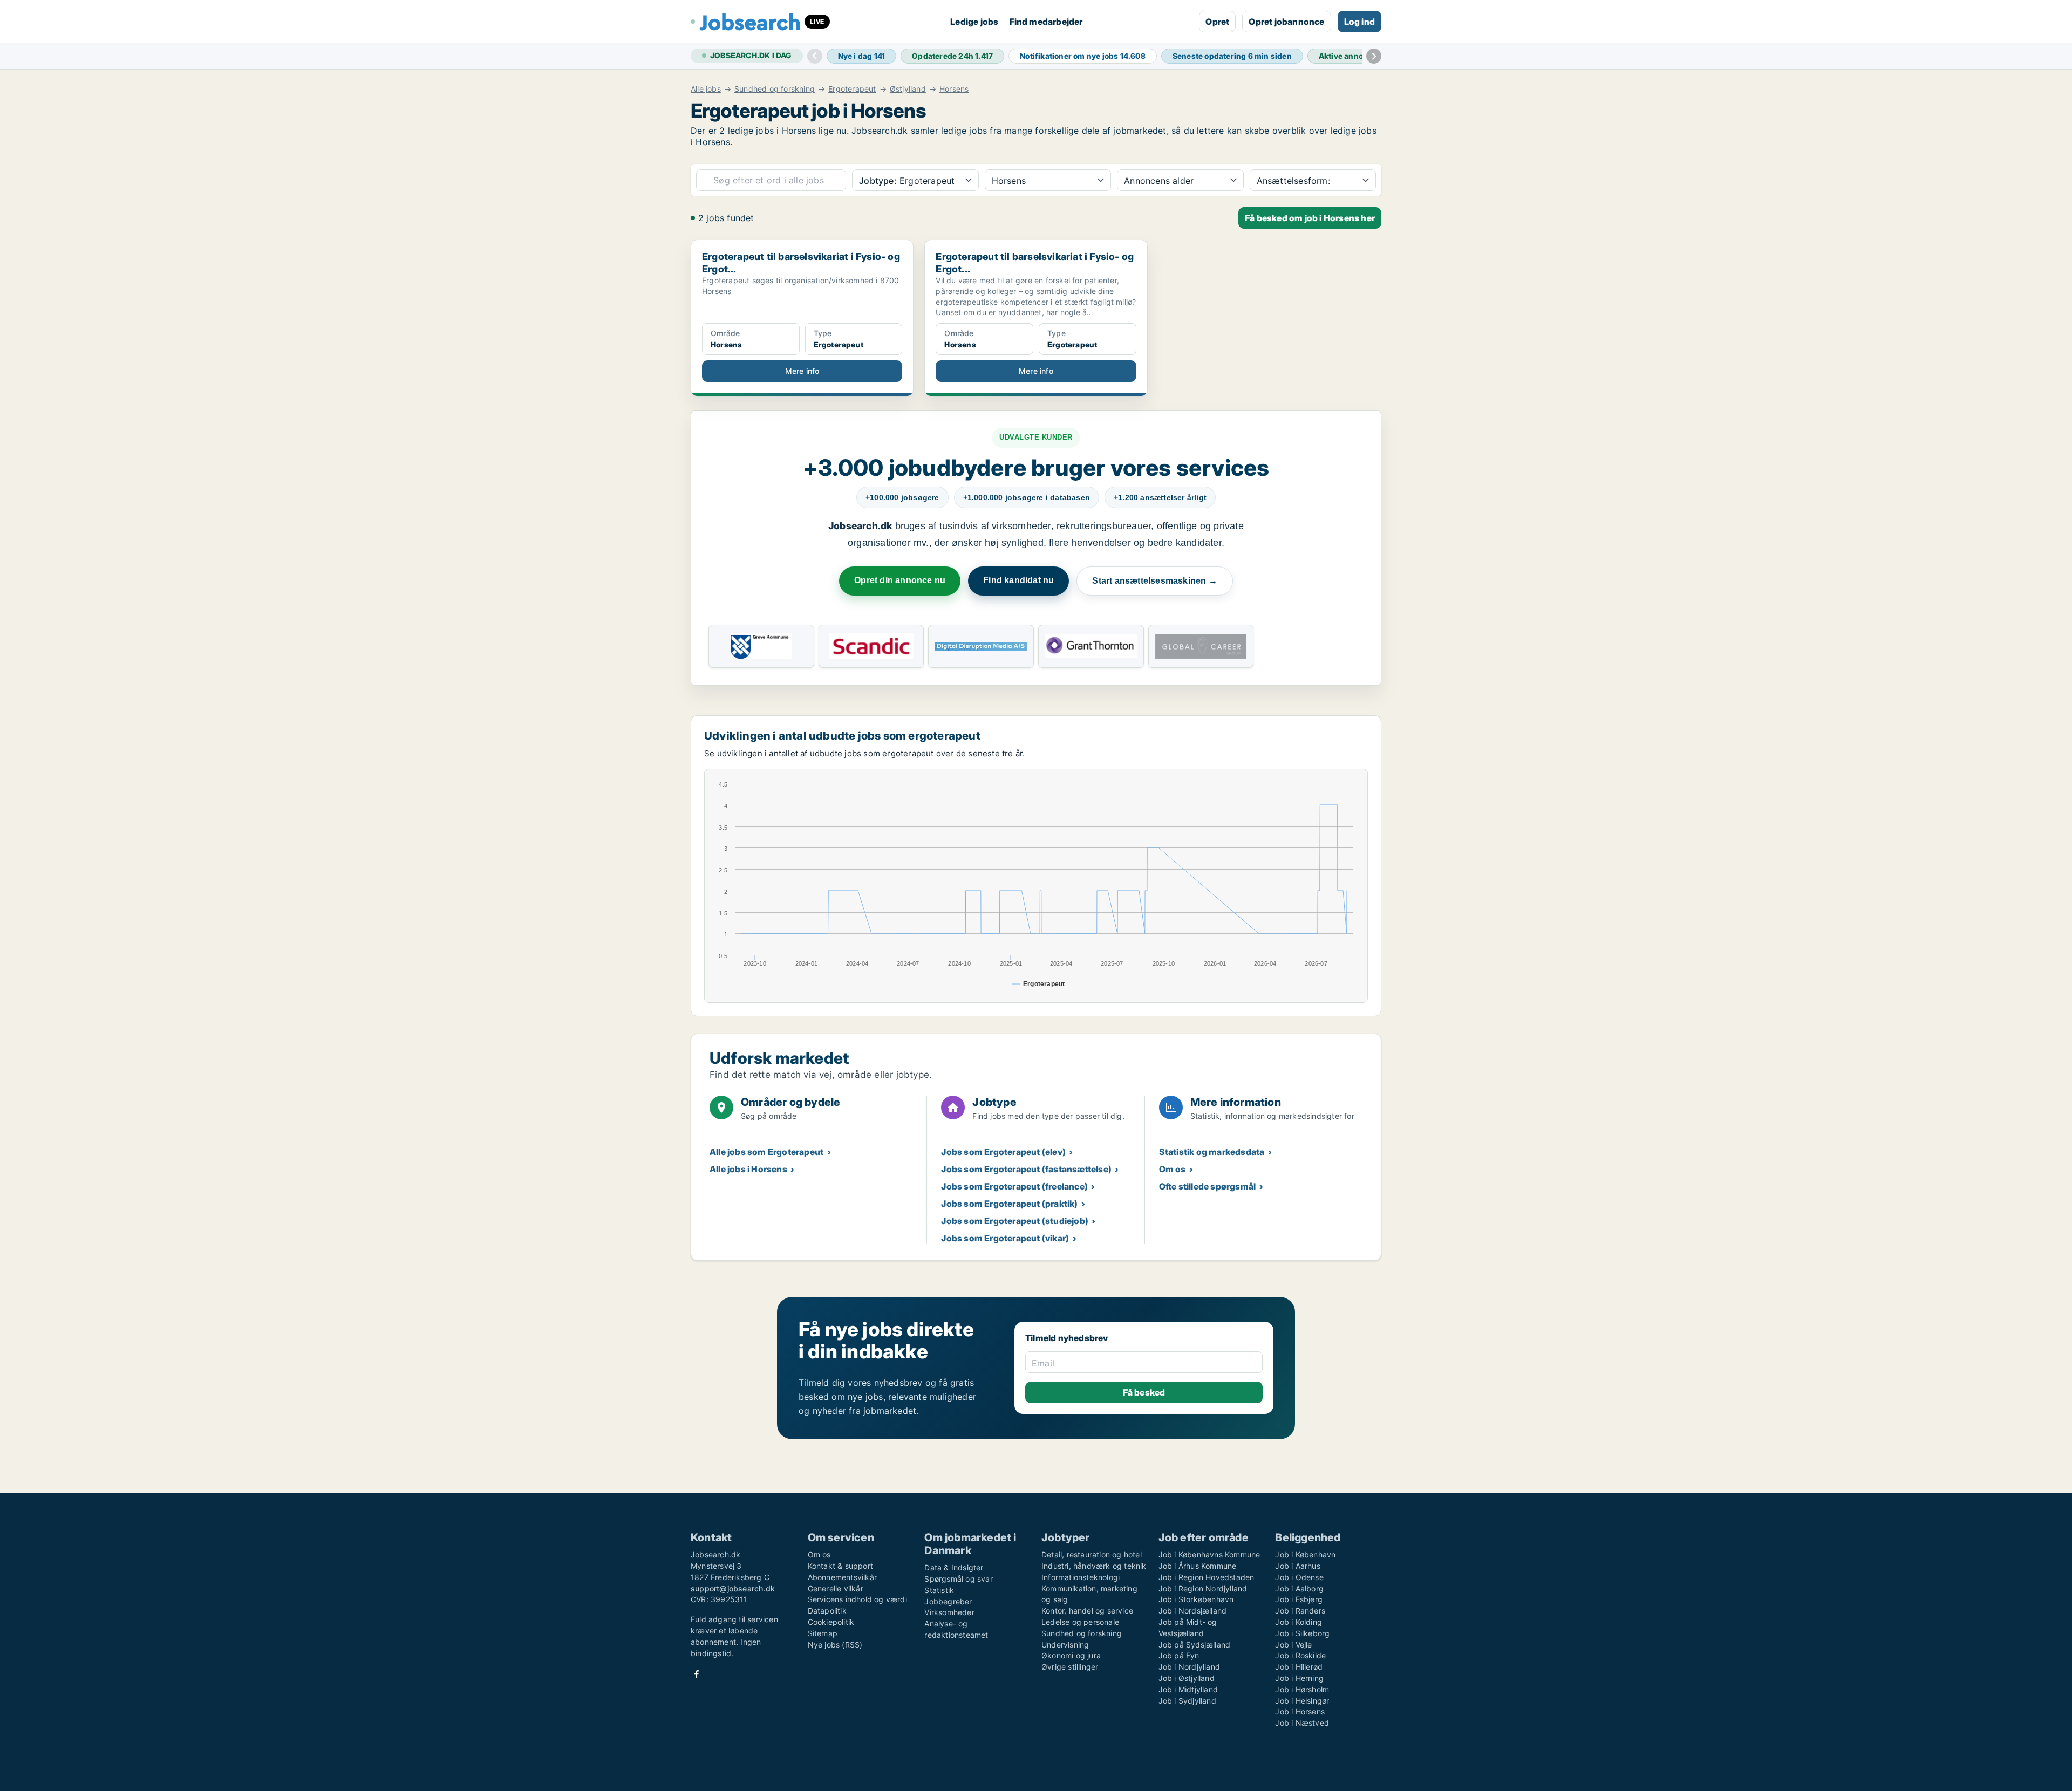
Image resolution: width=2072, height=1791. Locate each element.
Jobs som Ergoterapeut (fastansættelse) (1026, 1169)
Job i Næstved (1302, 1723)
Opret (1217, 22)
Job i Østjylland (1187, 1678)
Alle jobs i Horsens (748, 1169)
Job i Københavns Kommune (1209, 1554)
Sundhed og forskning (775, 89)
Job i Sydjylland (1187, 1701)
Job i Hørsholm (1302, 1689)
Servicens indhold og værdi (857, 1599)
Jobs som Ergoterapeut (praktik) (1009, 1204)
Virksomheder (949, 1612)
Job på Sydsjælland (1195, 1645)
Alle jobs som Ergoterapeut (766, 1152)
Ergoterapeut (852, 89)
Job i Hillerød (1299, 1667)
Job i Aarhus (1297, 1566)
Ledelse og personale (1080, 1622)
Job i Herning (1299, 1678)
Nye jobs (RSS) (835, 1645)
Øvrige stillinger (1070, 1667)
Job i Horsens (1300, 1711)
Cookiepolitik (831, 1622)
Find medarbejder (1046, 22)
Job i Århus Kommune (1198, 1566)
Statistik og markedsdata (1212, 1152)
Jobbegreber (948, 1601)
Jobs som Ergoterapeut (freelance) (1014, 1186)
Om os (1173, 1169)
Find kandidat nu (1018, 580)
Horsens (954, 89)
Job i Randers (1300, 1611)
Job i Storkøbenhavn (1196, 1599)
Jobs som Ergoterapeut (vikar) (1005, 1238)
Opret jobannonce (1286, 22)
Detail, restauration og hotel (1092, 1554)
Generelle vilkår (836, 1588)
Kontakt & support (840, 1566)
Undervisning (1065, 1645)
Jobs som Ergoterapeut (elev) (1003, 1152)
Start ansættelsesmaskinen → (1154, 581)
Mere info (802, 371)
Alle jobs (706, 89)
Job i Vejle (1293, 1645)
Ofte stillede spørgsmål (1208, 1186)
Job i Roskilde (1300, 1655)
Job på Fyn (1179, 1655)
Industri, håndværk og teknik (1094, 1566)
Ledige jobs (974, 22)
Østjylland (908, 89)
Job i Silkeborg (1302, 1633)
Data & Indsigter (954, 1567)
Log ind (1359, 22)
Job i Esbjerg (1299, 1599)
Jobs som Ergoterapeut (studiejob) (1015, 1221)
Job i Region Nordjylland (1203, 1588)
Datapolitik (827, 1611)
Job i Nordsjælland (1193, 1611)
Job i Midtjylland (1188, 1689)
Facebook (697, 1674)
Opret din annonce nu (900, 580)
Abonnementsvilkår (842, 1577)
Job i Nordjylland (1189, 1667)
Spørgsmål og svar (958, 1579)
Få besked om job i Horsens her (1310, 218)
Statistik (939, 1590)
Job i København (1305, 1554)
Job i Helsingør (1302, 1701)
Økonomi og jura (1071, 1655)
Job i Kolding (1299, 1622)
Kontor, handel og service (1087, 1611)
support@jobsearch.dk (733, 1588)
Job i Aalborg (1299, 1588)
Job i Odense (1299, 1577)
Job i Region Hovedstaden (1207, 1577)
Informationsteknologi (1081, 1577)
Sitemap (823, 1633)
